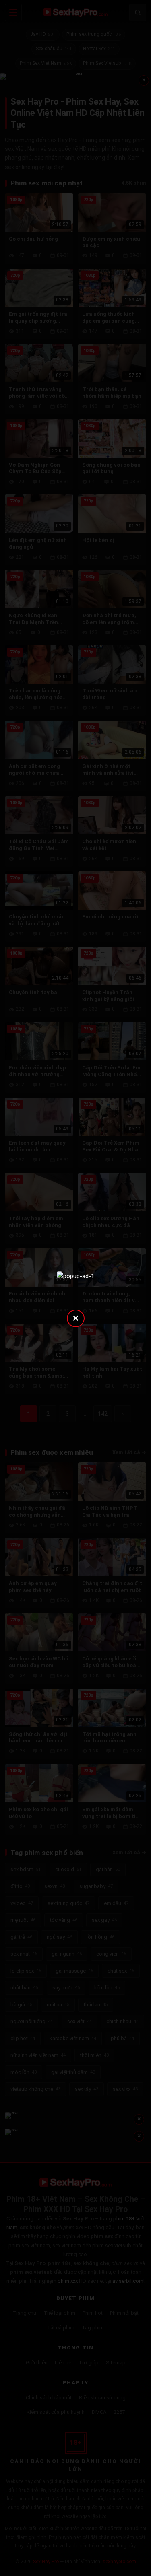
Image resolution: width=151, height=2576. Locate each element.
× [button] (76, 1318)
